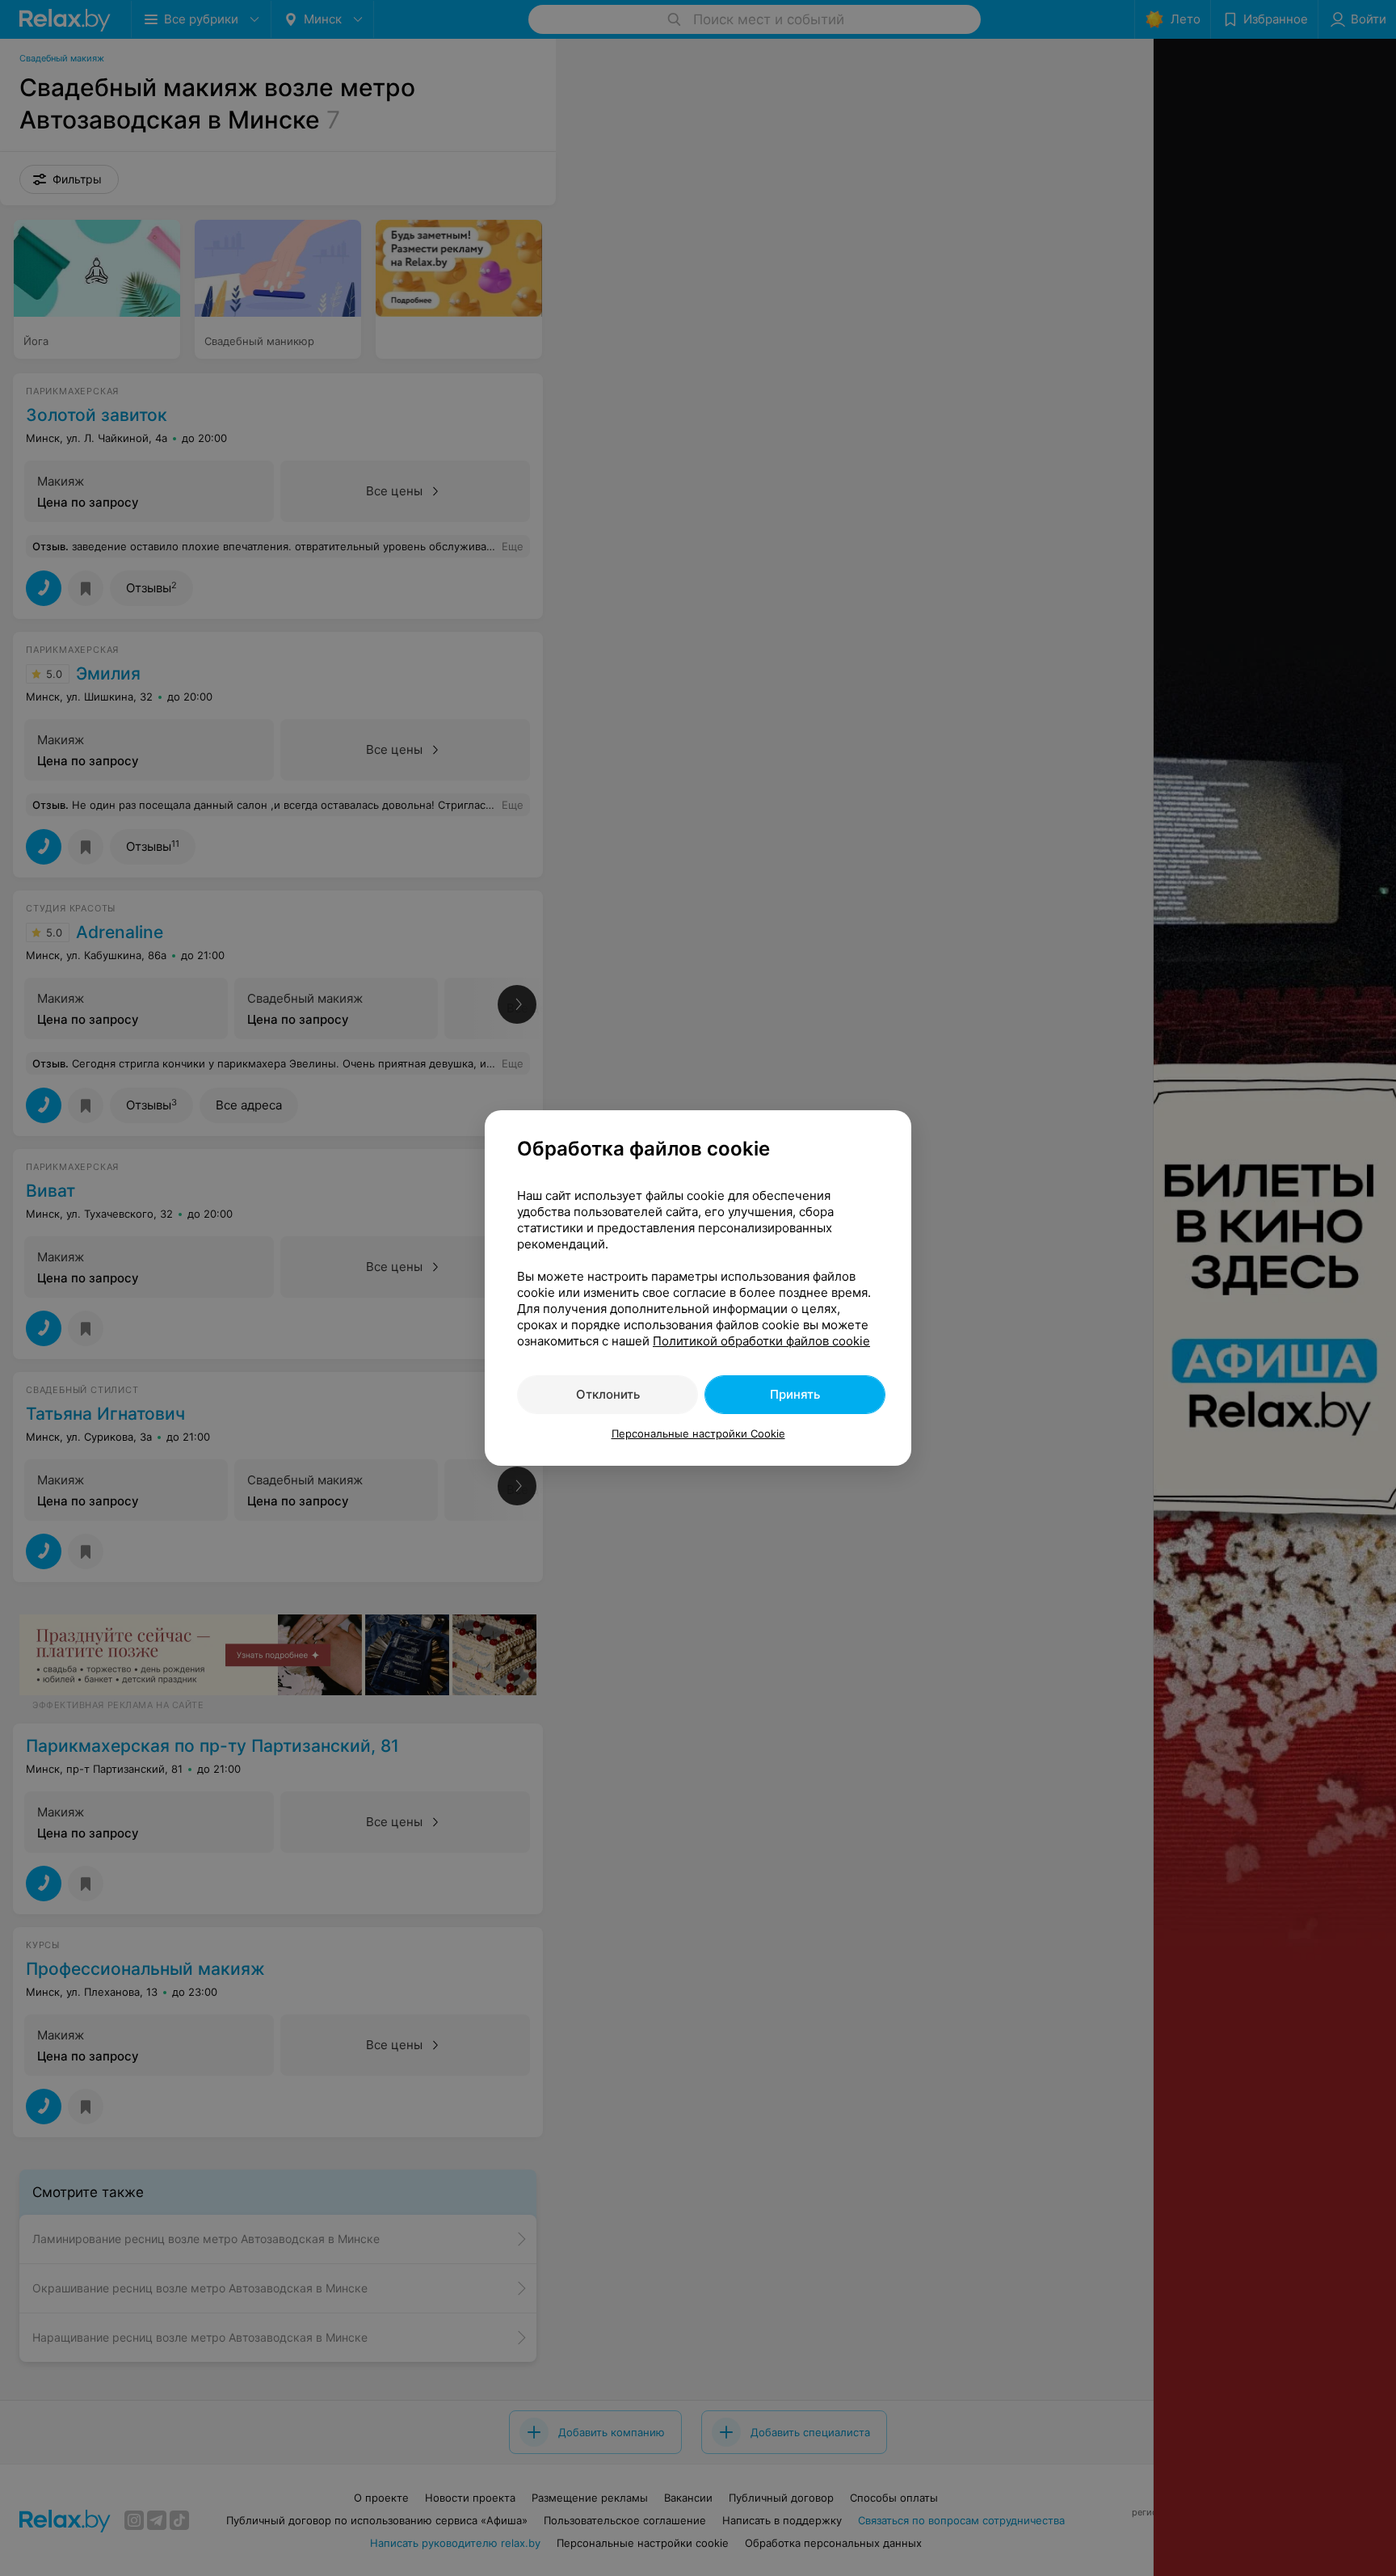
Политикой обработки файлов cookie (761, 1341)
